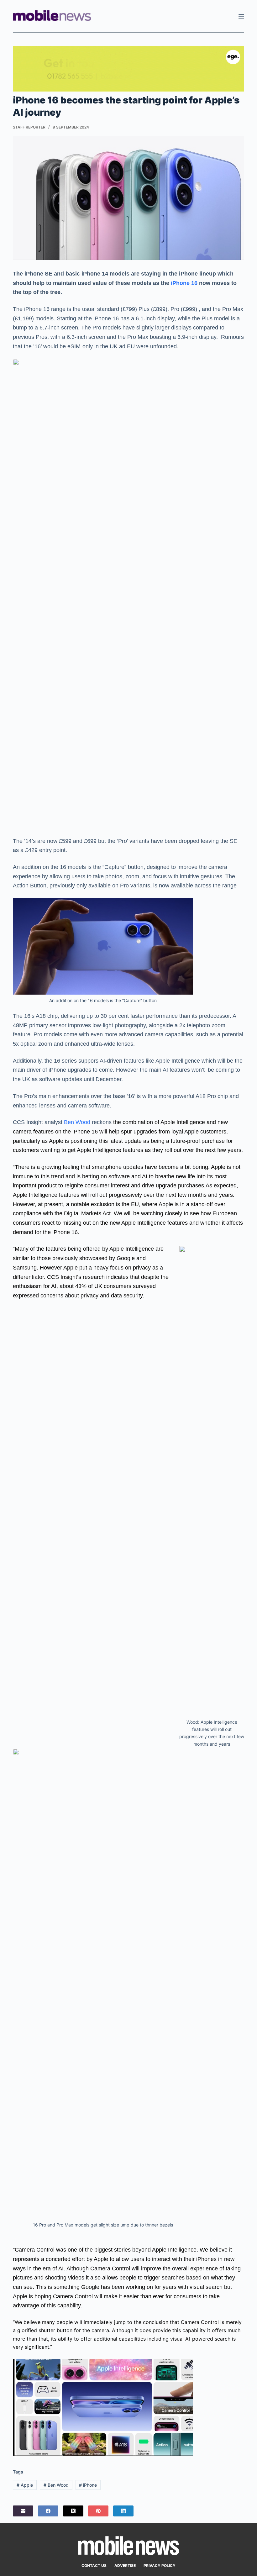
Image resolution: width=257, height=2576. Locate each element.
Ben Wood (76, 1122)
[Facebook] (48, 2511)
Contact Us (94, 2565)
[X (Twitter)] (73, 2511)
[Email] (23, 2511)
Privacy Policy (160, 2565)
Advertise (125, 2565)
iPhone (88, 2485)
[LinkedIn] (123, 2511)
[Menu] (241, 16)
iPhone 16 (183, 283)
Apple (25, 2485)
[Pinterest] (98, 2511)
